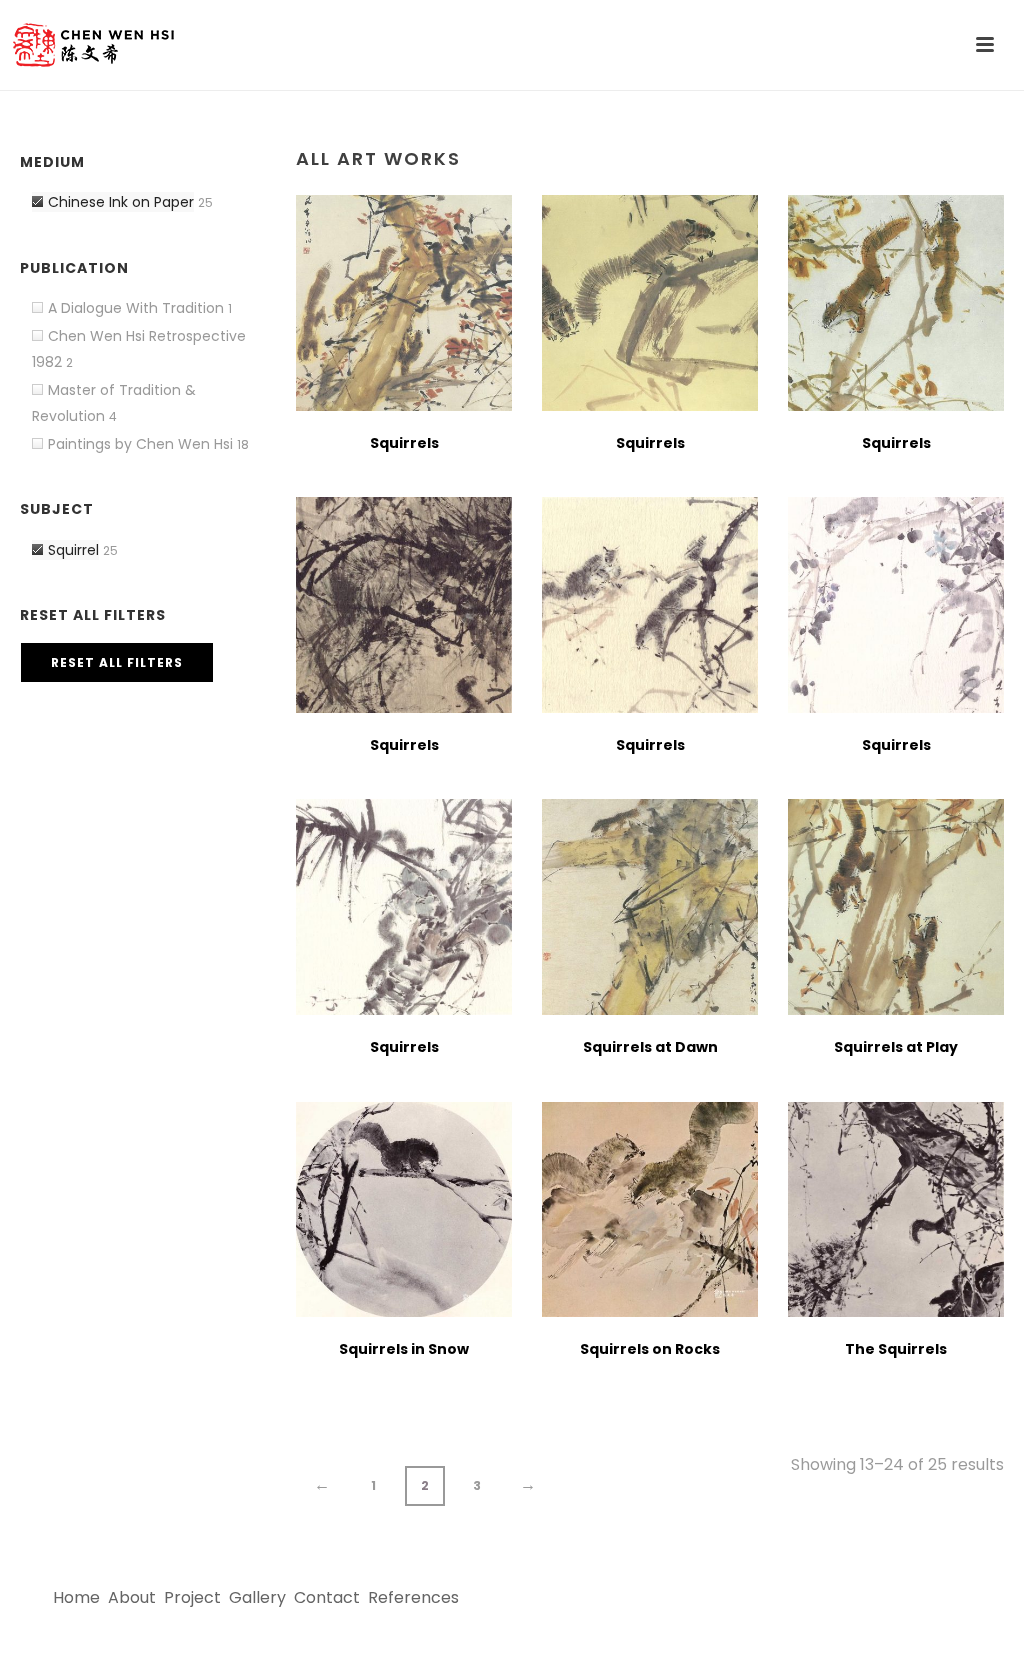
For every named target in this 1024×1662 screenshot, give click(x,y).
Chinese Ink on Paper (121, 202)
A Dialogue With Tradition (136, 308)
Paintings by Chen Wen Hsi (140, 444)
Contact (327, 1597)
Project (192, 1597)
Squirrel (73, 550)
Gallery (257, 1597)
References (413, 1597)
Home (76, 1597)
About (132, 1597)
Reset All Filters (117, 662)
